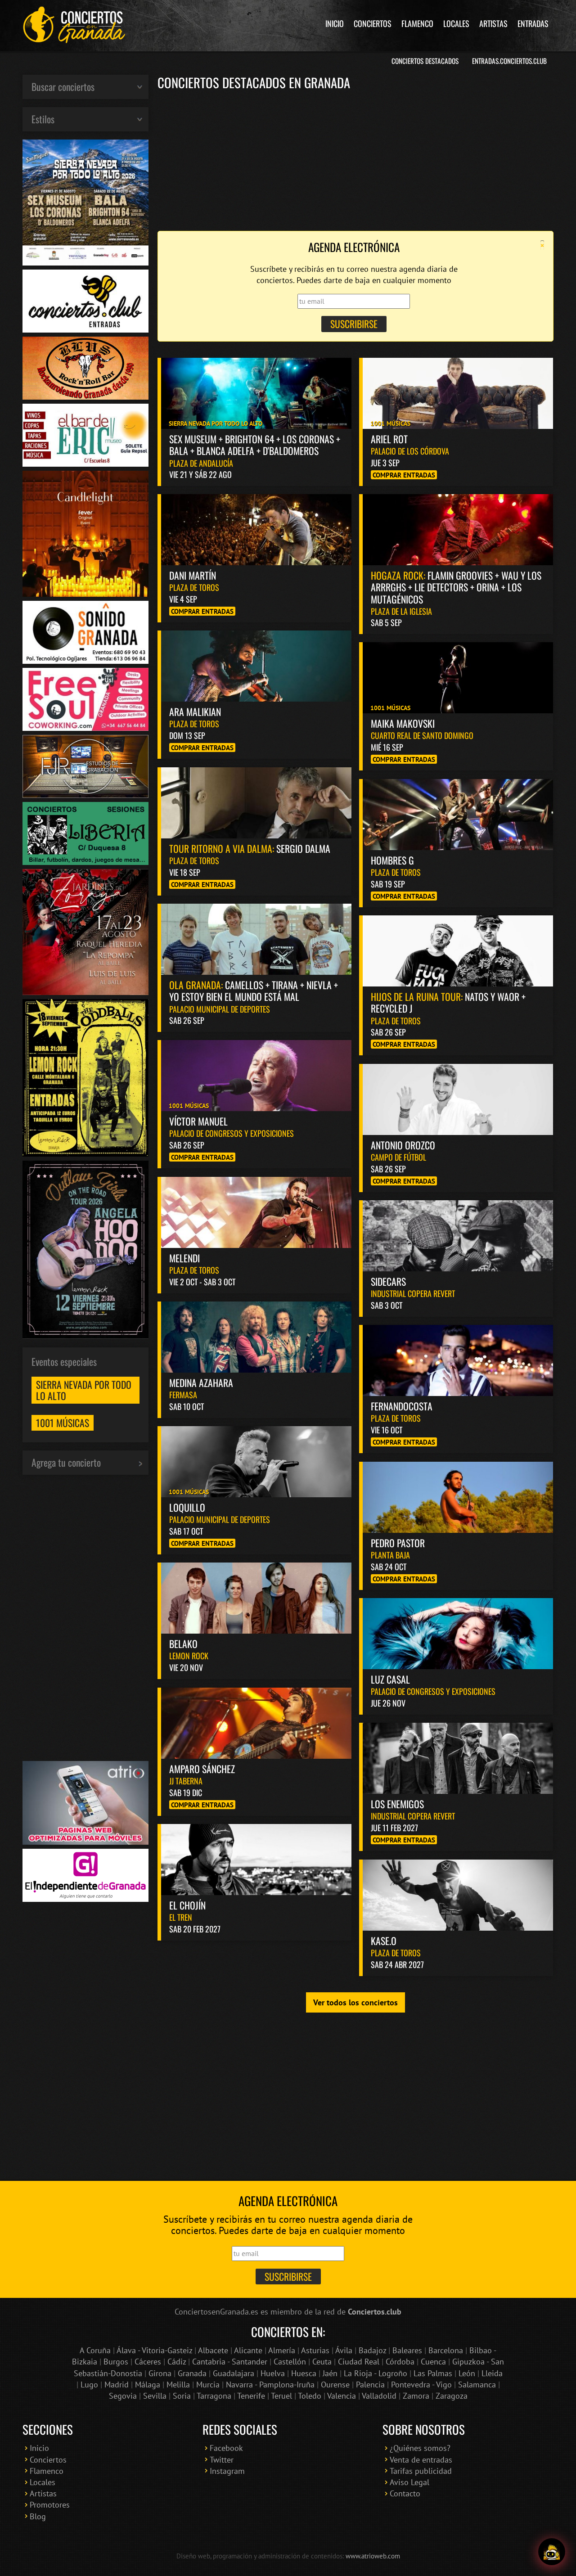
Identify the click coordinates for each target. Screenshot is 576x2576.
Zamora (416, 2396)
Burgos (116, 2362)
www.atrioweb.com (373, 2556)
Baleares (407, 2350)
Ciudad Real (359, 2362)
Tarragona (214, 2396)
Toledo (310, 2396)
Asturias (315, 2350)
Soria (182, 2396)
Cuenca (433, 2362)
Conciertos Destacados (425, 61)
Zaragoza (452, 2396)
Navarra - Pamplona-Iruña (270, 2385)
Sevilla (155, 2396)
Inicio (335, 23)
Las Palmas (433, 2373)
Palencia (370, 2385)
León (467, 2373)
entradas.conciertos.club (509, 61)
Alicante (248, 2350)
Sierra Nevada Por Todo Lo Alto (84, 1390)
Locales (456, 23)
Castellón (290, 2362)
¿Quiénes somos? (420, 2448)
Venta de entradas (421, 2460)
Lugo (89, 2385)
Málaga (148, 2385)
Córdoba (400, 2362)
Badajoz (372, 2350)
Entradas (533, 23)
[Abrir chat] (552, 2552)
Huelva (273, 2373)
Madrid (117, 2385)
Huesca (304, 2373)
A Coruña (95, 2350)
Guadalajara (234, 2373)
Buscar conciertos (63, 86)
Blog (38, 2516)
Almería (282, 2350)
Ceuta (322, 2362)
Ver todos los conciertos (355, 2002)
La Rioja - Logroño (376, 2373)
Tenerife (251, 2396)
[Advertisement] (355, 160)
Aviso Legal (409, 2482)
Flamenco (417, 23)
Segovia (123, 2396)
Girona (160, 2373)
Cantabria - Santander (230, 2362)
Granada (192, 2373)
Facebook (226, 2448)
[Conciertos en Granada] (74, 25)
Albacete (213, 2350)
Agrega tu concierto (66, 1462)
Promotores (50, 2505)
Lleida (492, 2373)
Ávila (344, 2350)
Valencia (342, 2396)
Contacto (405, 2493)
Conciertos (373, 23)
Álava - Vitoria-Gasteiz (154, 2350)
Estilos (43, 119)
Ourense (335, 2385)
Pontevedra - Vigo (421, 2385)
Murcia (208, 2385)
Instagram (227, 2471)
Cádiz (177, 2362)
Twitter (222, 2460)
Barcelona (446, 2350)
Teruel (281, 2396)
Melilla (178, 2385)
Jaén (330, 2373)
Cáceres (148, 2362)
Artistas (493, 23)
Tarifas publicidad (421, 2471)
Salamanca (477, 2385)
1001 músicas (63, 1423)
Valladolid (379, 2396)
